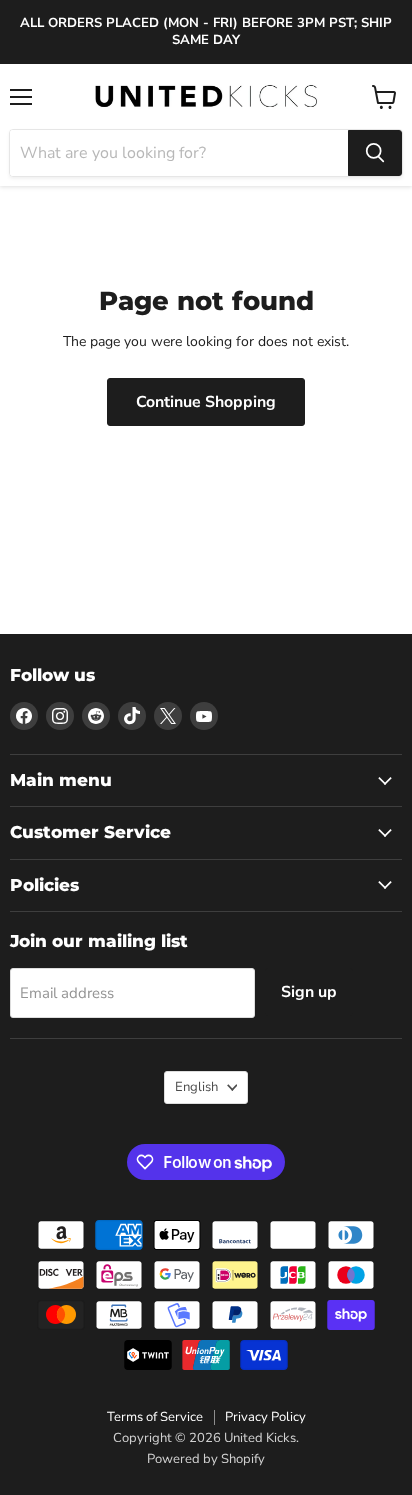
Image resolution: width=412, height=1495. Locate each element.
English (196, 1087)
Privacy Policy (265, 1417)
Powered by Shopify (206, 1459)
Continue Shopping (206, 402)
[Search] (375, 153)
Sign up (309, 992)
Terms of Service (155, 1417)
